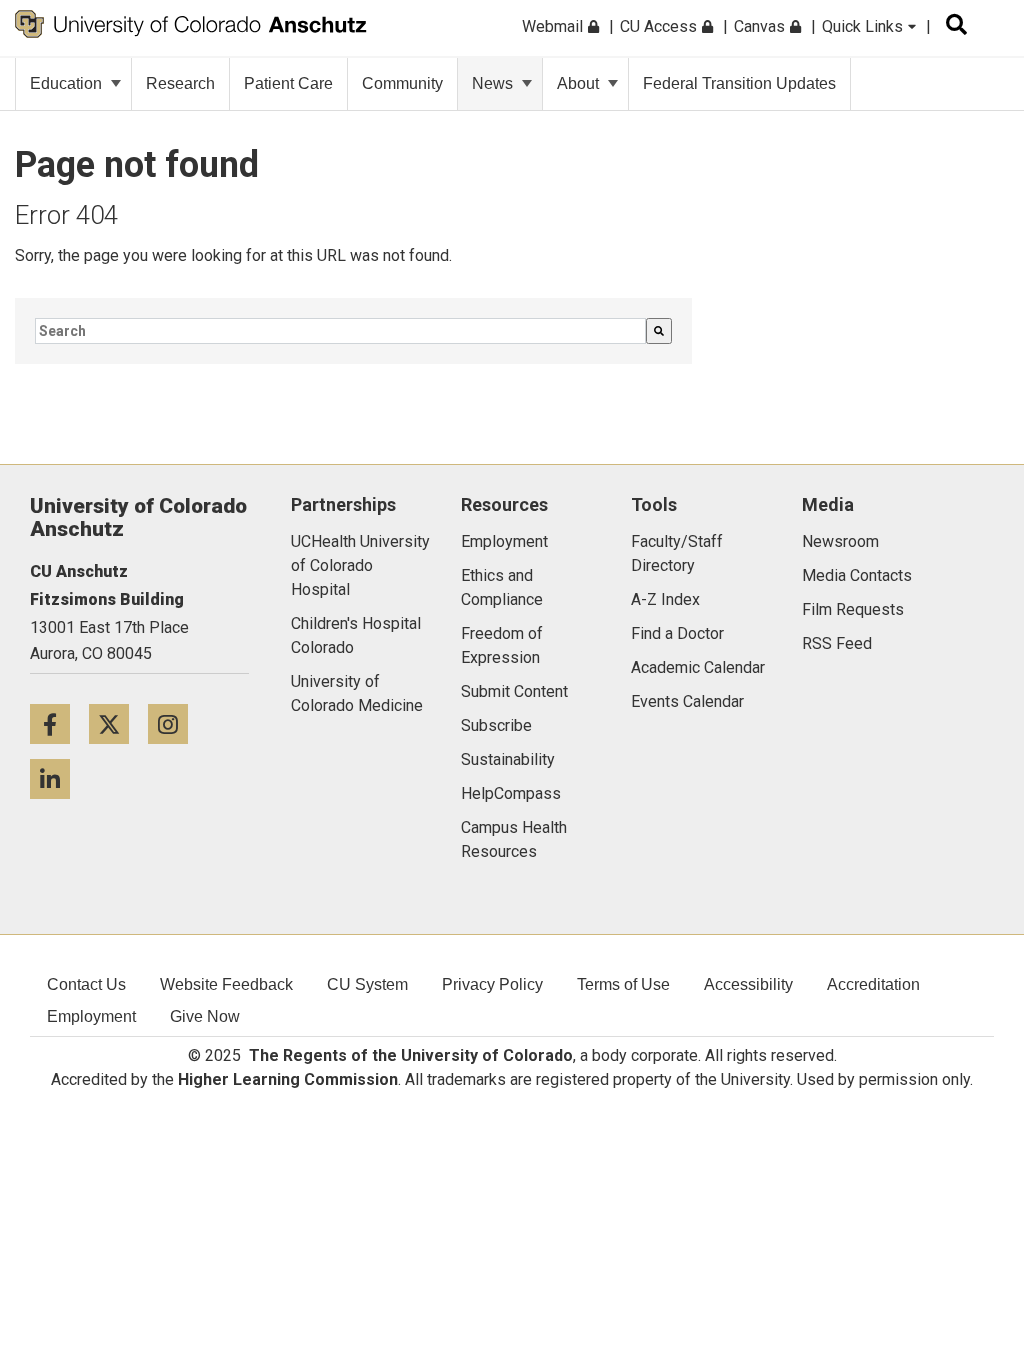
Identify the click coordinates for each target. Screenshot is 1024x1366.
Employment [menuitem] (91, 1016)
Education (66, 83)
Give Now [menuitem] (205, 1016)
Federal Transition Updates (739, 83)
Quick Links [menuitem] (864, 26)
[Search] (659, 331)
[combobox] (340, 331)
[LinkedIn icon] (57, 778)
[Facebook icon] (59, 723)
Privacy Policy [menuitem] (492, 984)
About (578, 83)
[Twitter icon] (118, 723)
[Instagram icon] (175, 723)
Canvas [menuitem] (761, 26)
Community (402, 83)
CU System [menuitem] (367, 984)
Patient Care (288, 83)
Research (180, 83)
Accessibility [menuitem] (748, 984)
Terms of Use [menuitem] (623, 984)
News (492, 83)
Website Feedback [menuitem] (226, 984)
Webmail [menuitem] (554, 26)
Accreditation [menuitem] (873, 984)
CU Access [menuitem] (660, 26)
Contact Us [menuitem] (86, 984)
